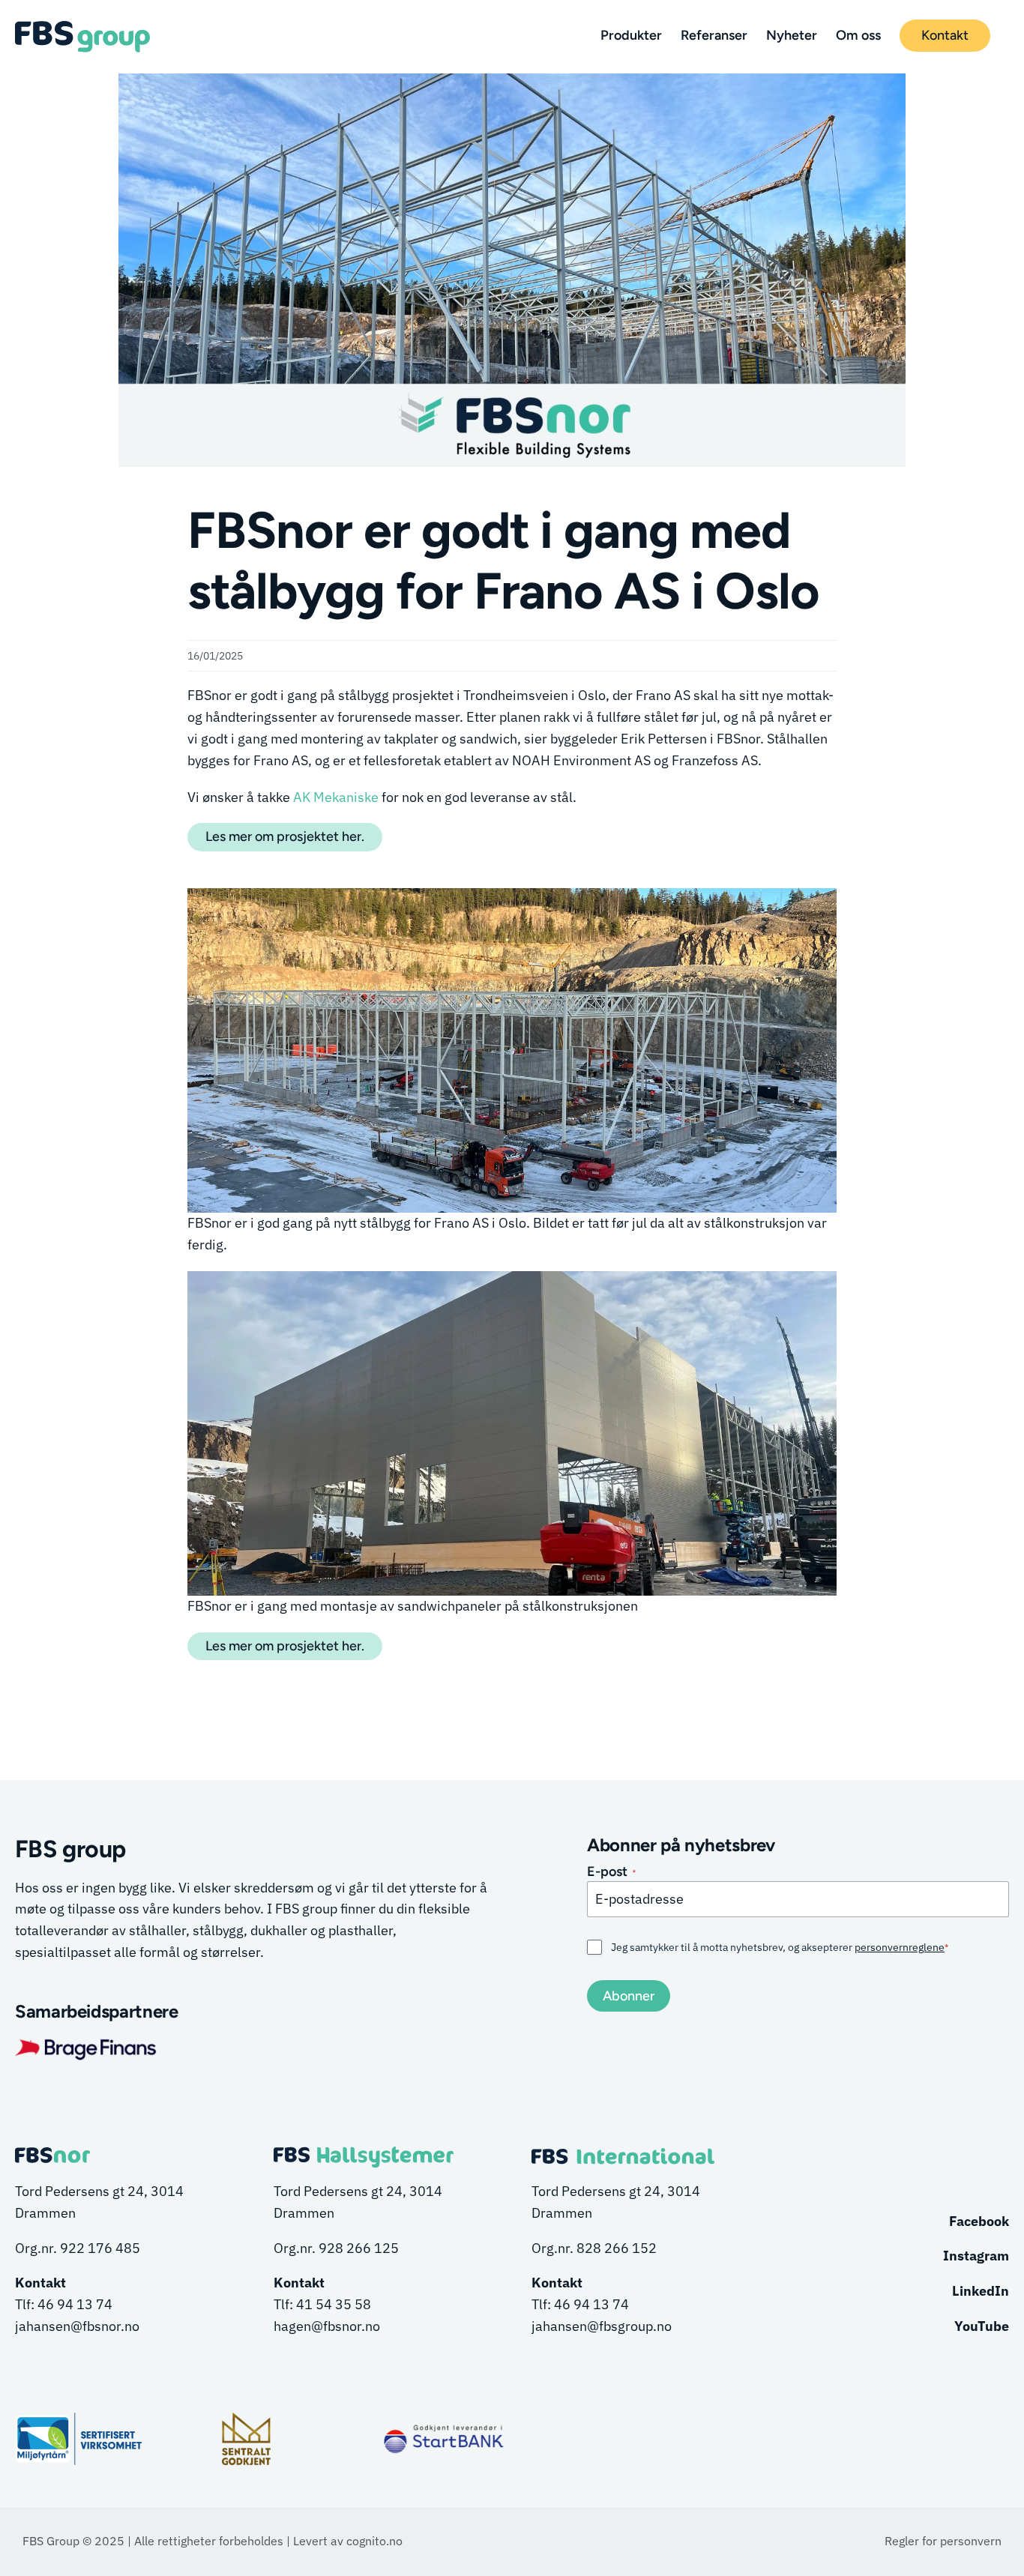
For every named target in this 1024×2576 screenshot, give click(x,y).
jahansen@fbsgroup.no (602, 2326)
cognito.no (374, 2541)
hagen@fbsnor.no (327, 2326)
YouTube (982, 2326)
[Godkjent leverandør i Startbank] (444, 2429)
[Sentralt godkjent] (246, 2419)
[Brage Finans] (86, 2042)
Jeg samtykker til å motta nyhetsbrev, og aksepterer (780, 1947)
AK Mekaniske (336, 797)
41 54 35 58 (334, 2304)
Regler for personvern (943, 2541)
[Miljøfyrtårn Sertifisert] (79, 2412)
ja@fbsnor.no (77, 2326)
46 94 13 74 (75, 2304)
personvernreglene (900, 1947)
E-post (612, 1871)
